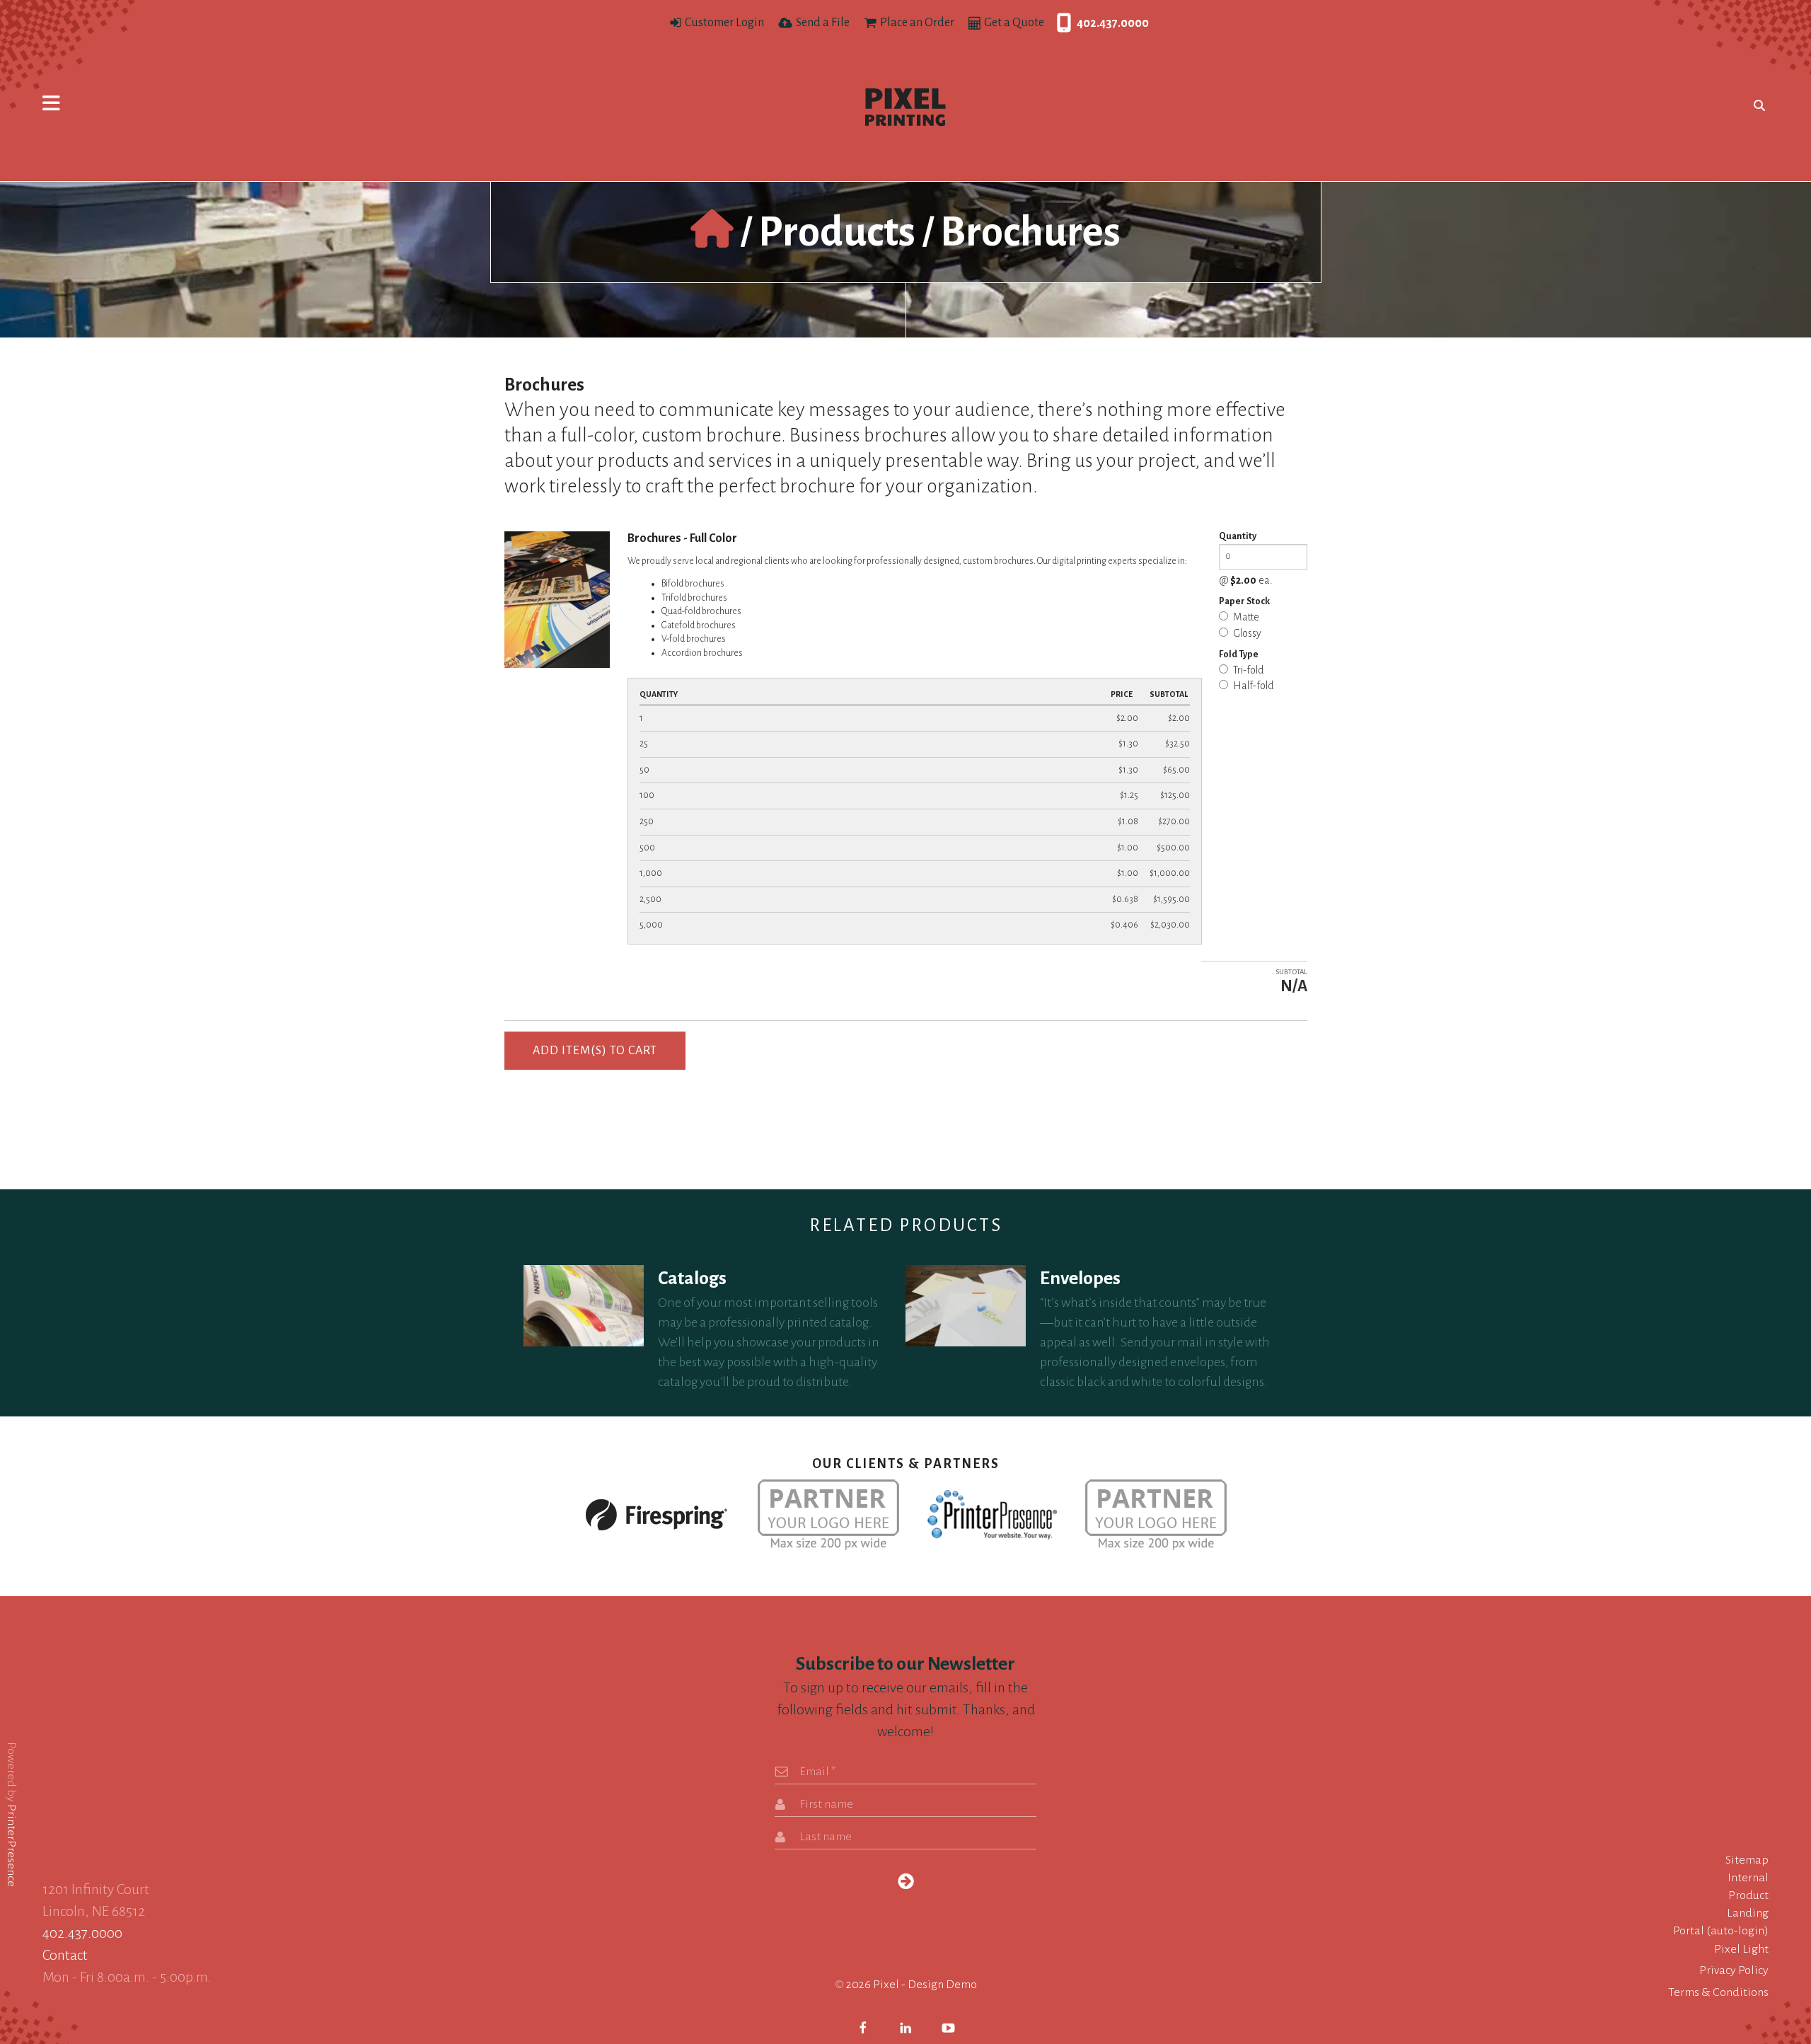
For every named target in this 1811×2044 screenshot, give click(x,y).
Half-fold (1252, 686)
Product (1748, 1895)
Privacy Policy (1734, 1970)
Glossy (1246, 633)
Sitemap (1747, 1860)
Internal (1748, 1878)
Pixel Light (1741, 1949)
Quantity (1238, 536)
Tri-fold (1248, 670)
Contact (65, 1955)
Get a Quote (1014, 23)
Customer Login (724, 23)
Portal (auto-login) (1721, 1931)
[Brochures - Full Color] (557, 598)
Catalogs (692, 1278)
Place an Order (917, 23)
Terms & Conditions (1718, 1992)
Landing (1748, 1913)
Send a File (823, 23)
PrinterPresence (11, 1845)
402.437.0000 (1060, 23)
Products (837, 232)
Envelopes (1080, 1278)
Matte (1245, 617)
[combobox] (1756, 105)
